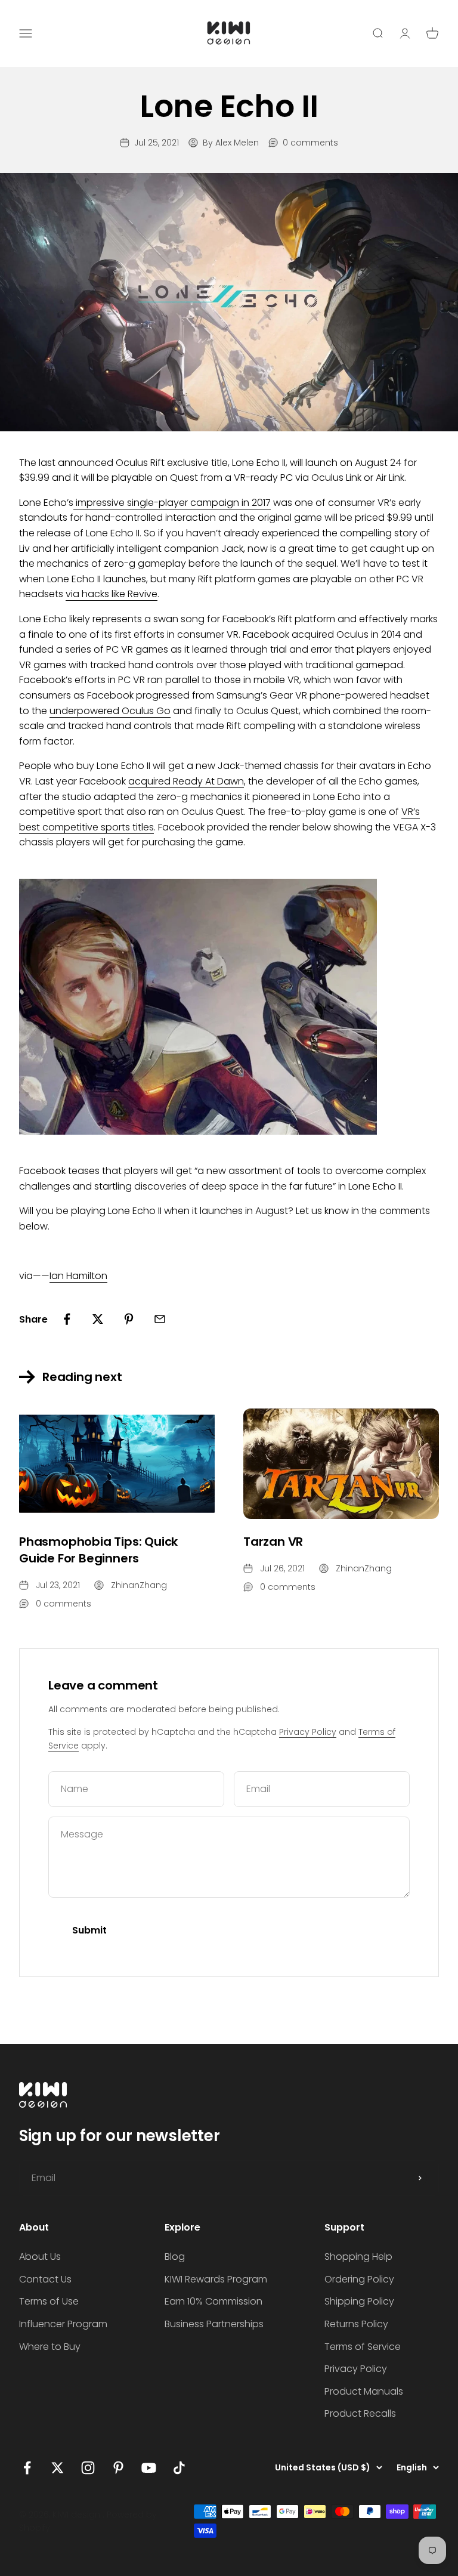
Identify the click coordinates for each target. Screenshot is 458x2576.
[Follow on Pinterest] (118, 2468)
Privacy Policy (308, 1732)
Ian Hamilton (78, 1276)
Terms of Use (49, 2301)
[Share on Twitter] (98, 1319)
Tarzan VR (273, 1542)
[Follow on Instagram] (88, 2468)
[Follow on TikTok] (179, 2468)
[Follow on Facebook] (27, 2468)
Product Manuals (364, 2391)
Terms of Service (363, 2347)
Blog (175, 2257)
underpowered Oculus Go (110, 711)
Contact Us (45, 2279)
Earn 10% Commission (213, 2301)
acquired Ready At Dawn (186, 781)
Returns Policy (356, 2324)
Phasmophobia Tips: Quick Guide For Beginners (98, 1550)
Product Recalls (360, 2413)
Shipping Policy (359, 2301)
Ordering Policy (359, 2279)
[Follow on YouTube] (149, 2468)
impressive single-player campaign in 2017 (173, 503)
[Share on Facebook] (67, 1319)
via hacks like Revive (112, 594)
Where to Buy (50, 2347)
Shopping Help (358, 2257)
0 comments (310, 143)
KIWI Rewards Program (216, 2279)
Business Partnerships (214, 2324)
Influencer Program (63, 2324)
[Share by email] (160, 1319)
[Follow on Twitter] (58, 2468)
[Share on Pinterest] (129, 1319)
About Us (40, 2257)
